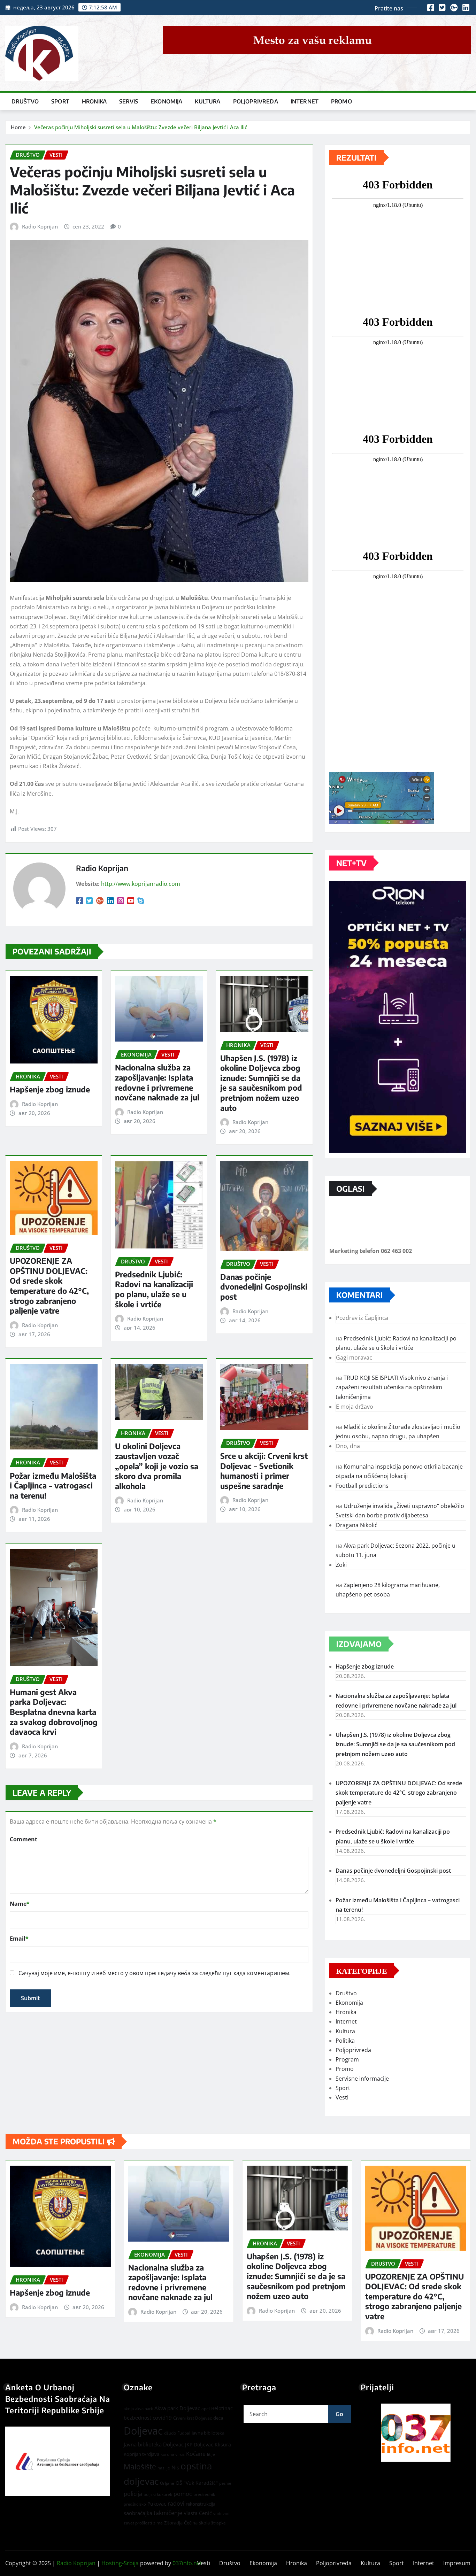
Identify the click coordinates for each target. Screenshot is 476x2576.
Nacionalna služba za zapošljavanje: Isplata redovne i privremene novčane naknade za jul (157, 1082)
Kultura (208, 101)
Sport (60, 101)
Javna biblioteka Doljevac (154, 2444)
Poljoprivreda (256, 101)
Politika (345, 2041)
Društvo (25, 101)
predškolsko (135, 2504)
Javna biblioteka (208, 2433)
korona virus (173, 2454)
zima (158, 2523)
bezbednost (137, 2418)
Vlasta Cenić (198, 2513)
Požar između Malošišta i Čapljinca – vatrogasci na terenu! (53, 1486)
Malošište (140, 2467)
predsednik (204, 2494)
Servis (129, 101)
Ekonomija (166, 101)
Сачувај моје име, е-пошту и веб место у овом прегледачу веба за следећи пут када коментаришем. (155, 1973)
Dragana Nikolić (357, 1525)
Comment (24, 1839)
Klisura (223, 2445)
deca (218, 2418)
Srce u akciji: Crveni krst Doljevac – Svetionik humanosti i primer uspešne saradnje (264, 1471)
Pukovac (157, 2504)
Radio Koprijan (40, 226)
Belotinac (222, 2408)
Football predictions (362, 1486)
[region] (416, 2433)
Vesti (342, 2097)
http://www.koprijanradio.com (141, 884)
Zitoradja (173, 2523)
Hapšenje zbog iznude (50, 1089)
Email (19, 1939)
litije (211, 2454)
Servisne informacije (362, 2079)
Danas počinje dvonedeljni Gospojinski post (264, 1287)
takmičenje (168, 2513)
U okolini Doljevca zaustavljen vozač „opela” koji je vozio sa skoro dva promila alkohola (157, 1466)
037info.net (187, 2563)
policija (133, 2494)
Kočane (196, 2454)
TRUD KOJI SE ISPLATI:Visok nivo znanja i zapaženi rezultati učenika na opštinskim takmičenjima (392, 1387)
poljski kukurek (158, 2494)
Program (347, 2059)
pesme (225, 2483)
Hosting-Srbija (120, 2563)
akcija (129, 2409)
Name (20, 1904)
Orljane (167, 2483)
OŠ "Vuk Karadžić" (197, 2483)
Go (339, 2414)
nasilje (164, 2468)
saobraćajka (138, 2513)
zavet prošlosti (138, 2523)
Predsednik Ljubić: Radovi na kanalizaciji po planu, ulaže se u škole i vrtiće (154, 1289)
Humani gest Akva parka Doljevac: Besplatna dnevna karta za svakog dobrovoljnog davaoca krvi (54, 1712)
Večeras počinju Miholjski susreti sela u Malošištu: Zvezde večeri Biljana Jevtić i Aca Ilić (141, 127)
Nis (175, 2467)
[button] (416, 2433)
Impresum (457, 2563)
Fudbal (184, 2433)
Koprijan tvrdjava (141, 2454)
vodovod (221, 2514)
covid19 (162, 2418)
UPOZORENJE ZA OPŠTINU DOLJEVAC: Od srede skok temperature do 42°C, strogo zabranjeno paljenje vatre (49, 1286)
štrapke (218, 2523)
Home (18, 127)
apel (206, 2409)
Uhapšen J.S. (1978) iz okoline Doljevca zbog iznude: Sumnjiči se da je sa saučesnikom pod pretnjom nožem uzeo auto (261, 1083)
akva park (144, 2409)
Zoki (341, 1565)
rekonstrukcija (201, 2504)
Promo (341, 101)
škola (204, 2523)
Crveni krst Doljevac (193, 2418)
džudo (170, 2433)
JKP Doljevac (199, 2445)
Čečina (191, 2523)
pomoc (183, 2494)
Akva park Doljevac (177, 2408)
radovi (176, 2503)
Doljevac (143, 2431)
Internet (305, 101)
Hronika (94, 101)
